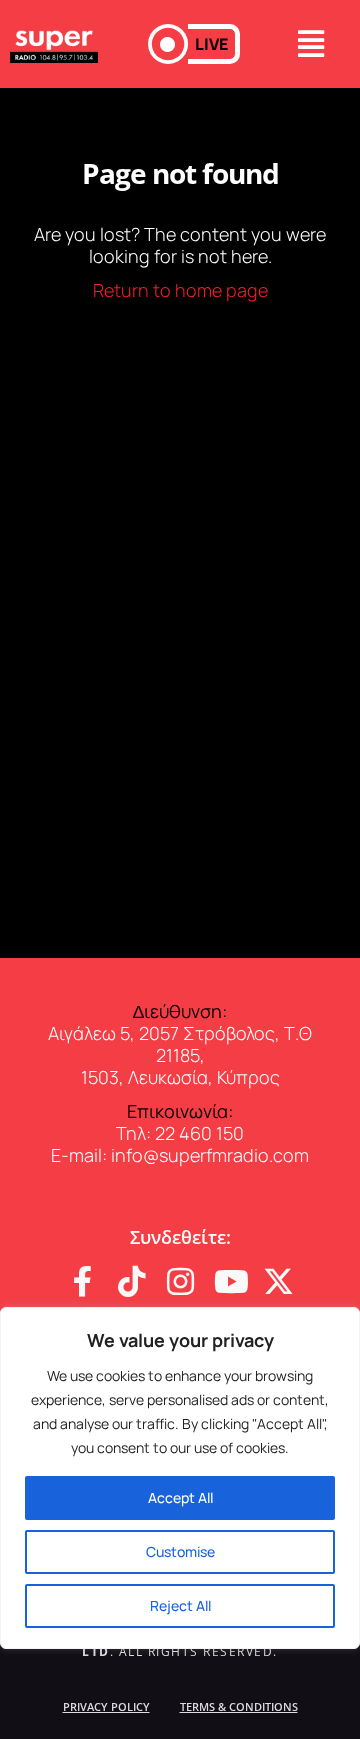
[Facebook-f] (82, 1281)
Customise (180, 1551)
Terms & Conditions (239, 1706)
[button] (194, 44)
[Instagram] (180, 1281)
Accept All (180, 1497)
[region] (180, 1478)
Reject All (180, 1605)
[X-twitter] (278, 1281)
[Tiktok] (131, 1281)
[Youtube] (229, 1281)
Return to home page (180, 290)
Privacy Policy (106, 1706)
